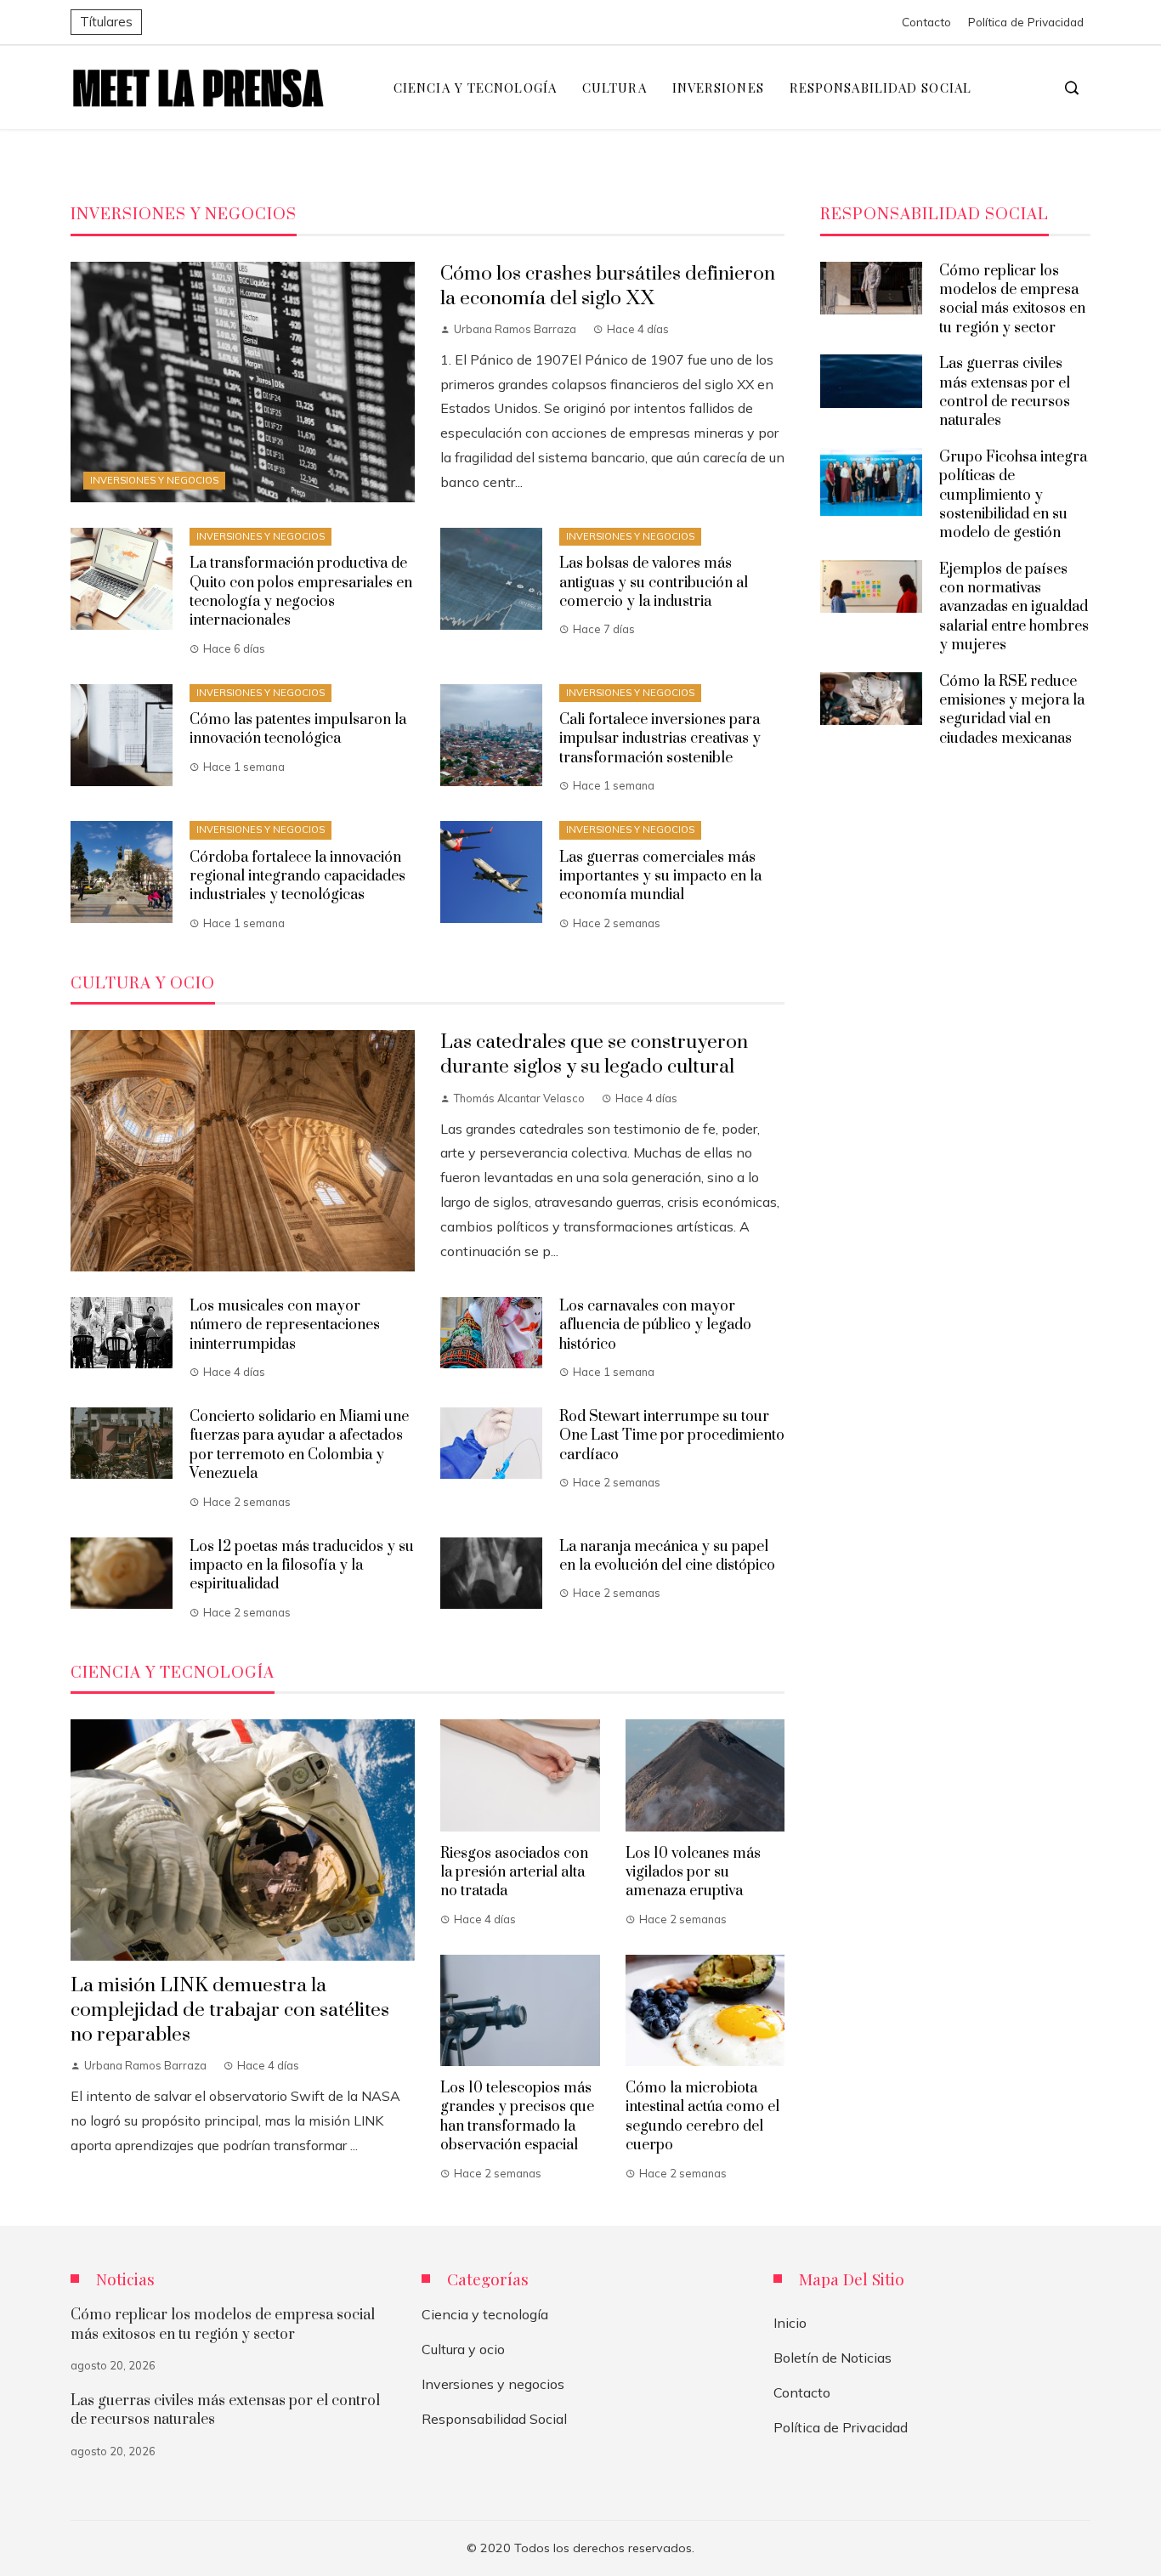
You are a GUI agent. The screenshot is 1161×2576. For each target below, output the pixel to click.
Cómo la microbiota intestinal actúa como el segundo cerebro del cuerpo (702, 2117)
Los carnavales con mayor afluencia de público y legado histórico (655, 1325)
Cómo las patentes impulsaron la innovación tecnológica (298, 729)
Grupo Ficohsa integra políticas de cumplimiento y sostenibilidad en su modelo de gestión (1013, 495)
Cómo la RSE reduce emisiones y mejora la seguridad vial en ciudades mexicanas (1012, 710)
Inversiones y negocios (154, 480)
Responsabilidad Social (494, 2419)
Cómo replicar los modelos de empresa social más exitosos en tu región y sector (1012, 300)
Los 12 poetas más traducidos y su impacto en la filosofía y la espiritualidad (302, 1566)
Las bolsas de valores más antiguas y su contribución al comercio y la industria (654, 583)
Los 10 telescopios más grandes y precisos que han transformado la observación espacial (517, 2117)
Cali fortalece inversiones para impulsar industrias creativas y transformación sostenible (660, 739)
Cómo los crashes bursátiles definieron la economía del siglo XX (608, 286)
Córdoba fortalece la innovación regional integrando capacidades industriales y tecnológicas (297, 877)
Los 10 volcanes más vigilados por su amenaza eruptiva (693, 1873)
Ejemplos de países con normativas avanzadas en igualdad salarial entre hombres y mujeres (1014, 608)
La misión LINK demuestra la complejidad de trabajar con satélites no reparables (230, 2010)
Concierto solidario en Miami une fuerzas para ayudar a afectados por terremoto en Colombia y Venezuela (299, 1445)
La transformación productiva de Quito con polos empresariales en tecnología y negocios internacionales (301, 592)
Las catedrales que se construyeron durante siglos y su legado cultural (594, 1055)
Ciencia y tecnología (485, 2314)
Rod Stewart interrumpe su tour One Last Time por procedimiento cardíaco (672, 1436)
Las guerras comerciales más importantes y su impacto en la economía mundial (660, 877)
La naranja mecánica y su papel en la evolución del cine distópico (667, 1556)
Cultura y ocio (463, 2349)
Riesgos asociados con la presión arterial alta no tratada (514, 1873)
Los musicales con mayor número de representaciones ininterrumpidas (285, 1325)
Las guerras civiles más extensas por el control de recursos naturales (1005, 392)
